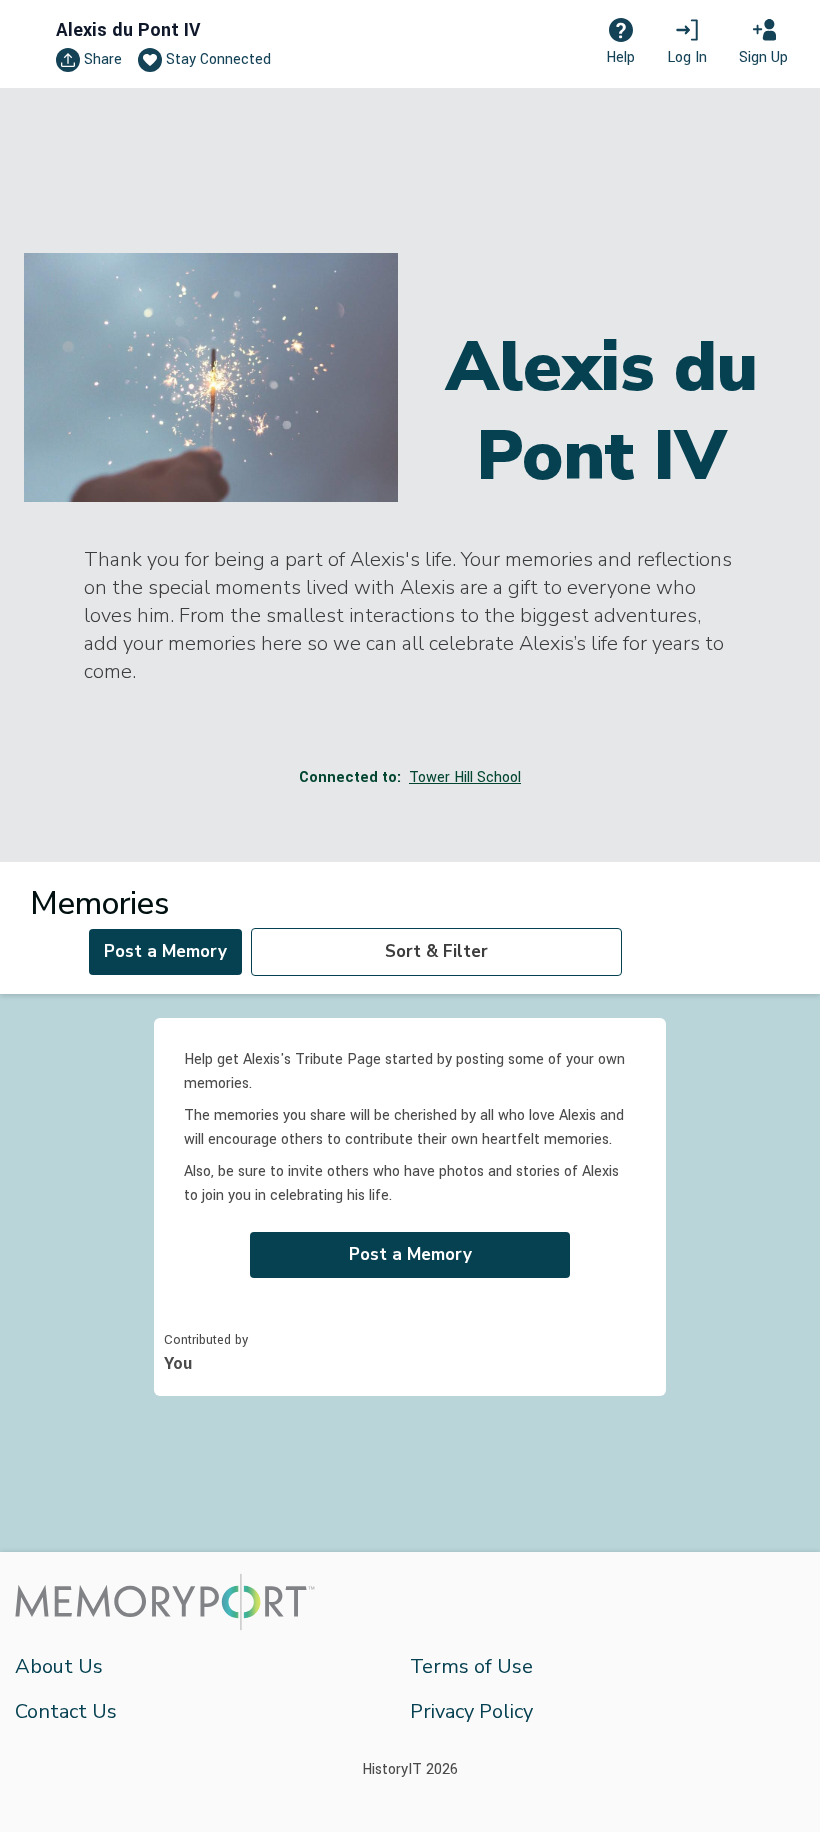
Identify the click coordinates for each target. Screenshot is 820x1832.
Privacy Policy (471, 1711)
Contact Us (66, 1711)
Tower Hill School (465, 777)
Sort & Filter (436, 951)
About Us (59, 1666)
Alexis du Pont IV (128, 30)
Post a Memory (165, 951)
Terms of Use (471, 1666)
